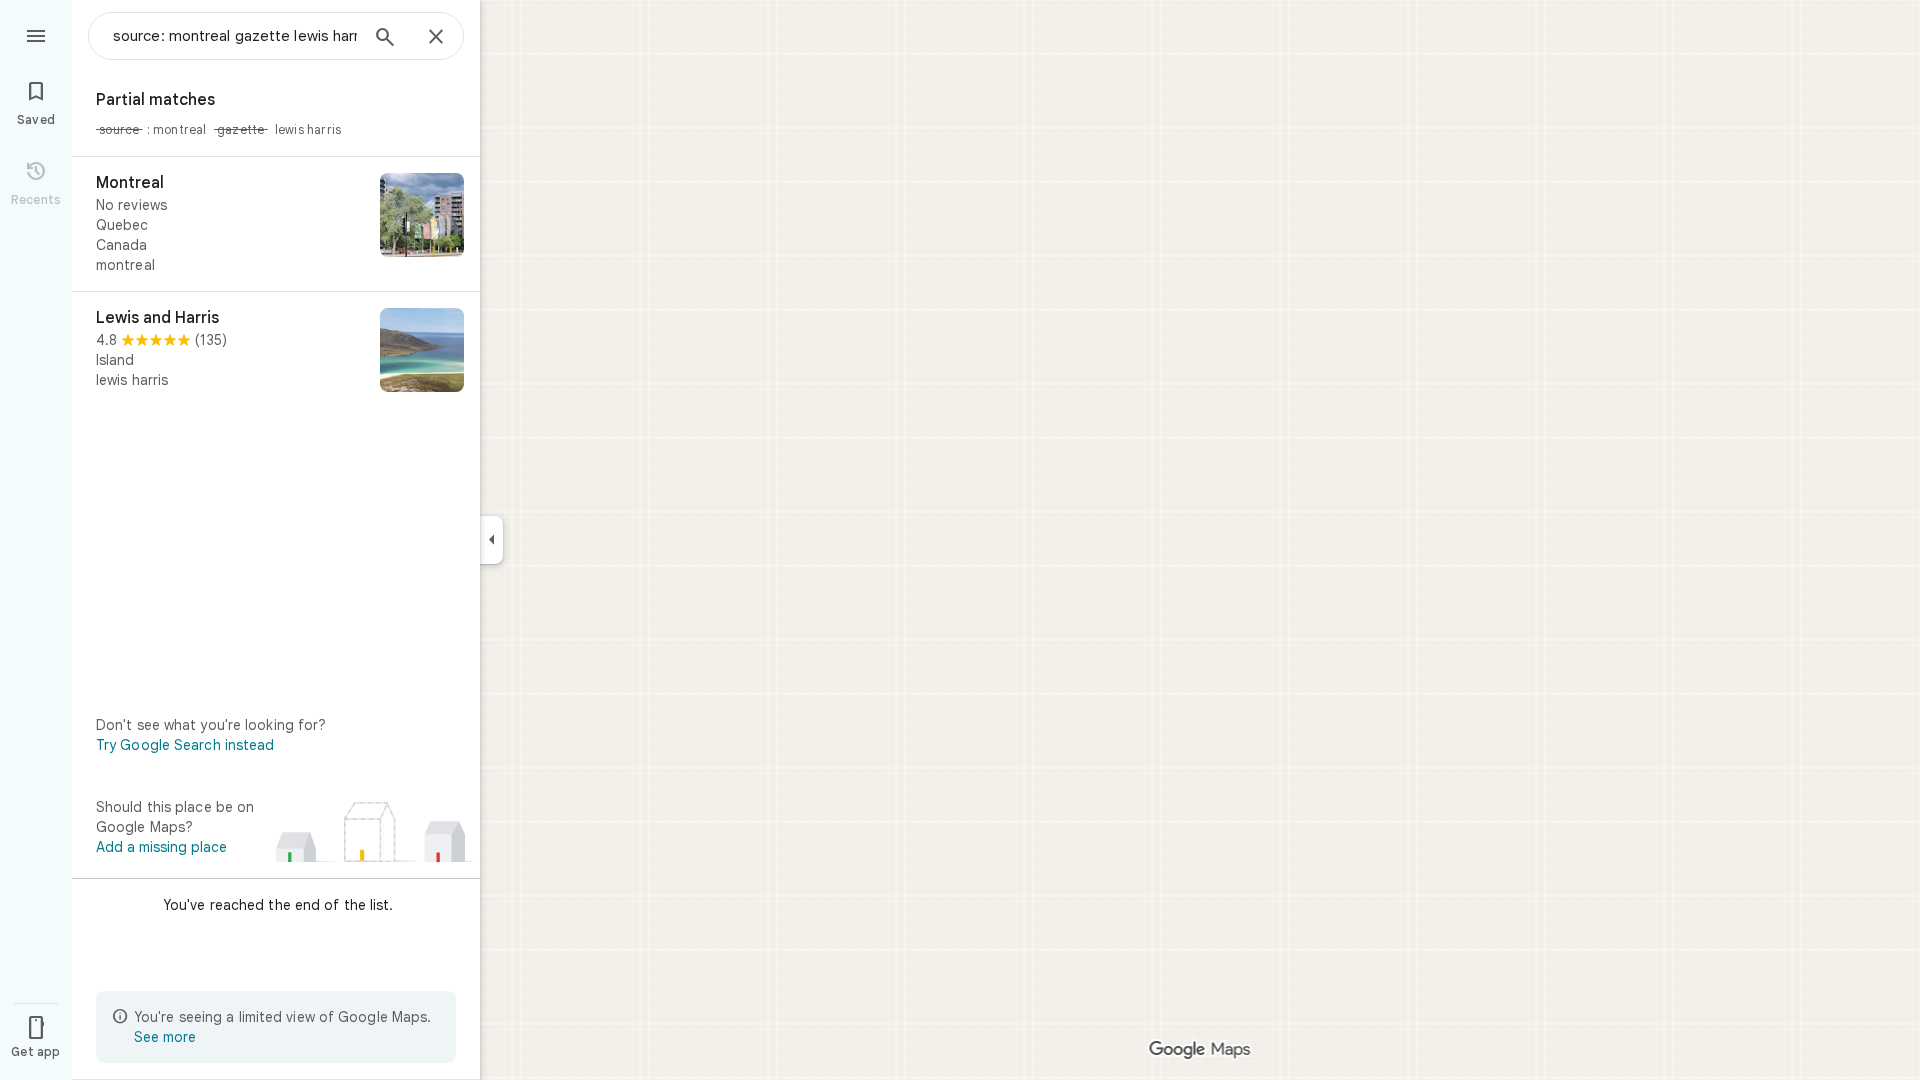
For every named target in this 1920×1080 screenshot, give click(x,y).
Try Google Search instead (185, 745)
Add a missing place (161, 847)
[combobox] (235, 36)
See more (165, 1037)
